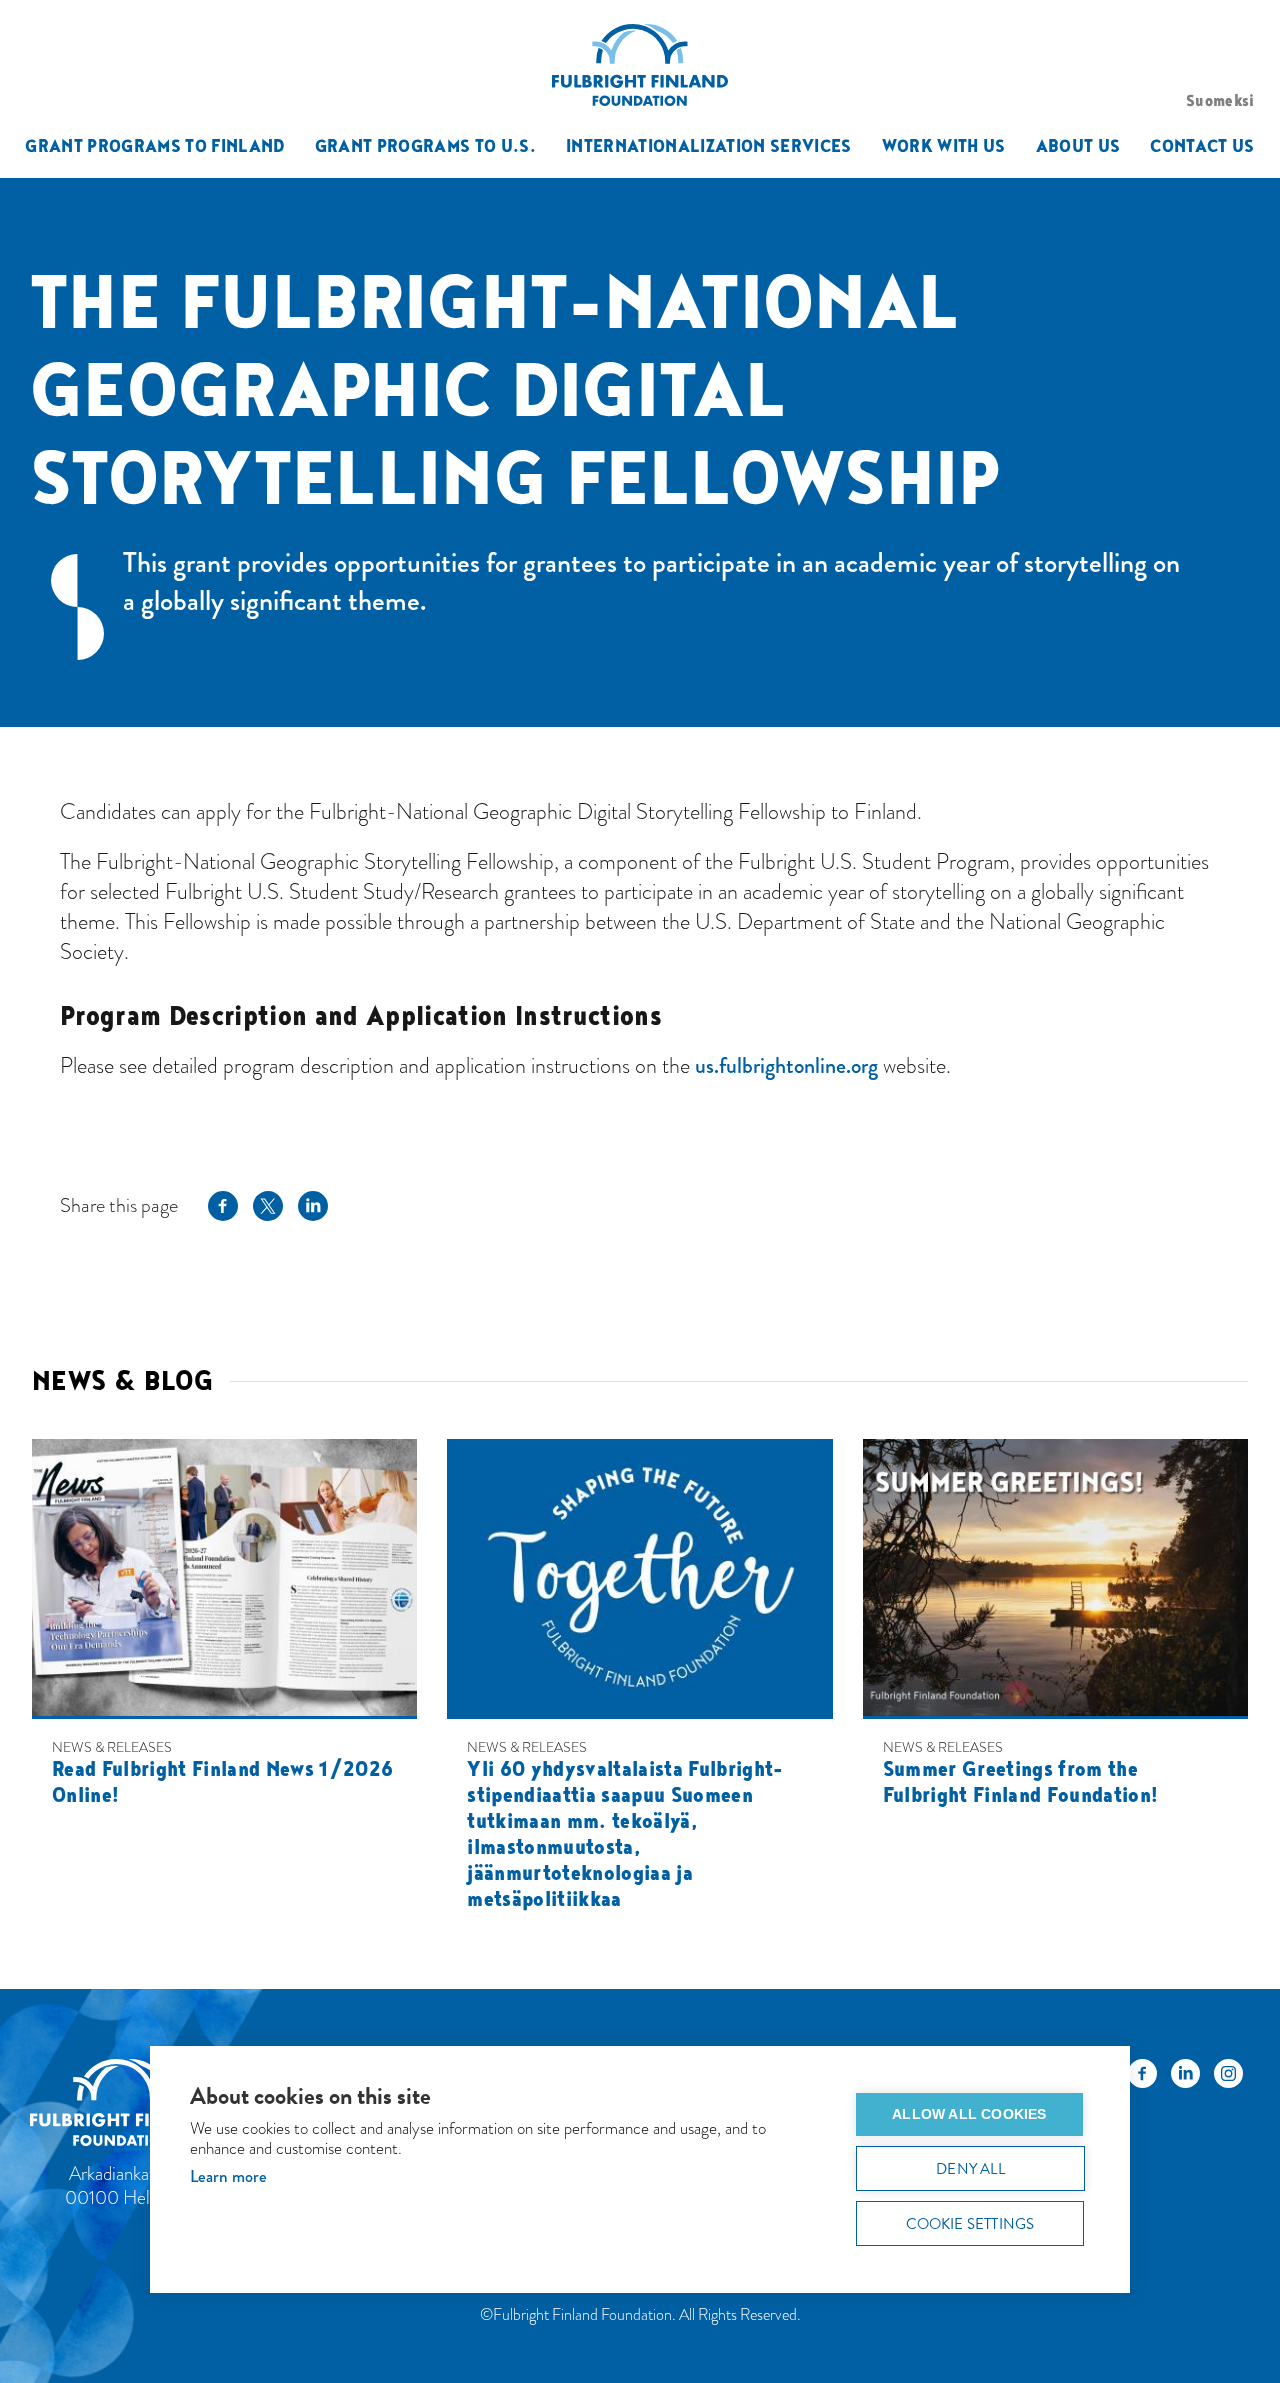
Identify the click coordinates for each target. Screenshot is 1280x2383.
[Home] (131, 2105)
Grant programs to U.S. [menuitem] (425, 145)
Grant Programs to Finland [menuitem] (154, 145)
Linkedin (313, 1205)
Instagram (1228, 2079)
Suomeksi (1220, 99)
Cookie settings (970, 2224)
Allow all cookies (969, 2114)
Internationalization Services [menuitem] (709, 145)
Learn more (228, 2176)
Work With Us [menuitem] (944, 145)
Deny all (970, 2169)
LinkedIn (1185, 2079)
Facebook (223, 1205)
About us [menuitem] (1078, 145)
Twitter (268, 1205)
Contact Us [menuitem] (1202, 145)
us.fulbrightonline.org (786, 1065)
